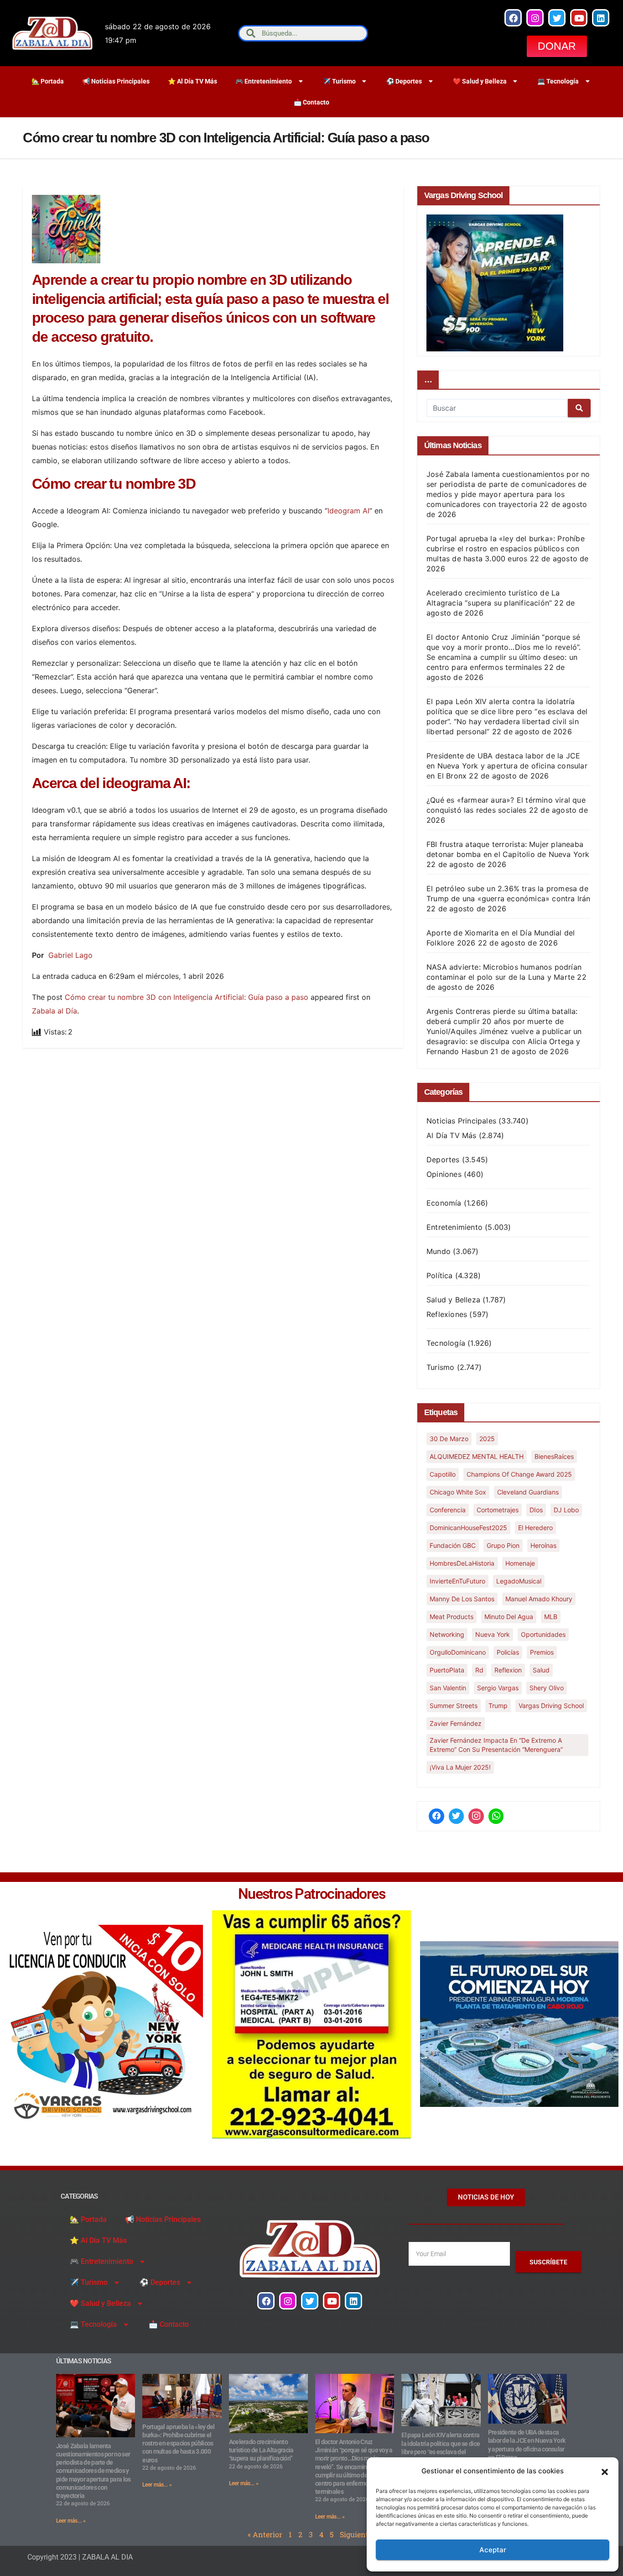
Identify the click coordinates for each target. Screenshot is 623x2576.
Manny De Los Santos (462, 1599)
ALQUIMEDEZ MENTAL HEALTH (477, 1456)
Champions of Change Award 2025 (519, 1474)
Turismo (440, 1367)
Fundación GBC (453, 1545)
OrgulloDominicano (458, 1652)
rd (479, 1670)
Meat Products (452, 1617)
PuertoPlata (447, 1670)
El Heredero (535, 1528)
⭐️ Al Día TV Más (192, 81)
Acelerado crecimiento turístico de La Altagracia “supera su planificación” (261, 2450)
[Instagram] (535, 18)
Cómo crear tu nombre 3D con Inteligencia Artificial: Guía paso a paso (187, 997)
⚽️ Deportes (404, 81)
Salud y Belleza (453, 1300)
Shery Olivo (547, 1688)
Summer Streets (454, 1706)
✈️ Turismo (339, 81)
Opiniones (444, 1174)
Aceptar (493, 2550)
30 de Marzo (449, 1439)
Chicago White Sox (458, 1492)
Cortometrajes (498, 1510)
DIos (536, 1510)
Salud (541, 1670)
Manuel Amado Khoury (539, 1599)
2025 (487, 1439)
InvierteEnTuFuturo (457, 1581)
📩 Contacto (311, 102)
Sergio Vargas (498, 1688)
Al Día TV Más (452, 1135)
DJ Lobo (566, 1510)
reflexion (508, 1670)
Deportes (443, 1160)
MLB (551, 1617)
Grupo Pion (503, 1545)
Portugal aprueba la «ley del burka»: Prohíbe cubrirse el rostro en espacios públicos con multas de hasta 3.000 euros (506, 549)
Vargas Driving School (551, 1706)
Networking (447, 1634)
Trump (498, 1706)
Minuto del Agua (509, 1617)
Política (440, 1275)
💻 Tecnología (558, 81)
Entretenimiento (454, 1227)
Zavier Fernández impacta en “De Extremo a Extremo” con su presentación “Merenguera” (496, 1745)
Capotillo (443, 1474)
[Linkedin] (601, 18)
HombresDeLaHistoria (462, 1563)
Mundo (439, 1251)
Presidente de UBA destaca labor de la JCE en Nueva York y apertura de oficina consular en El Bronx (507, 766)
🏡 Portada (48, 81)
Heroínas (543, 1545)
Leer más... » (71, 2521)
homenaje (520, 1563)
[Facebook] (513, 18)
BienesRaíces (554, 1456)
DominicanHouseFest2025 (468, 1528)
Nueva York (493, 1634)
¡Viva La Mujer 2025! (460, 1767)
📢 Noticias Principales (116, 81)
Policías (508, 1652)
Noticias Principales (461, 1121)
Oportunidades (543, 1634)
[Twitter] (557, 18)
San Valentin (448, 1688)
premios (542, 1652)
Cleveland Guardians (528, 1492)
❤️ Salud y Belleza (480, 81)
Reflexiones (447, 1314)
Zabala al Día (55, 1011)
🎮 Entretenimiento (264, 81)
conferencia (448, 1510)
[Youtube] (579, 18)
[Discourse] (496, 1816)
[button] (605, 2471)
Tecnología (446, 1343)
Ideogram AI (348, 511)
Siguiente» (358, 2534)
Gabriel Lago (70, 955)
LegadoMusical (519, 1581)
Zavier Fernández (456, 1723)
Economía (444, 1203)
